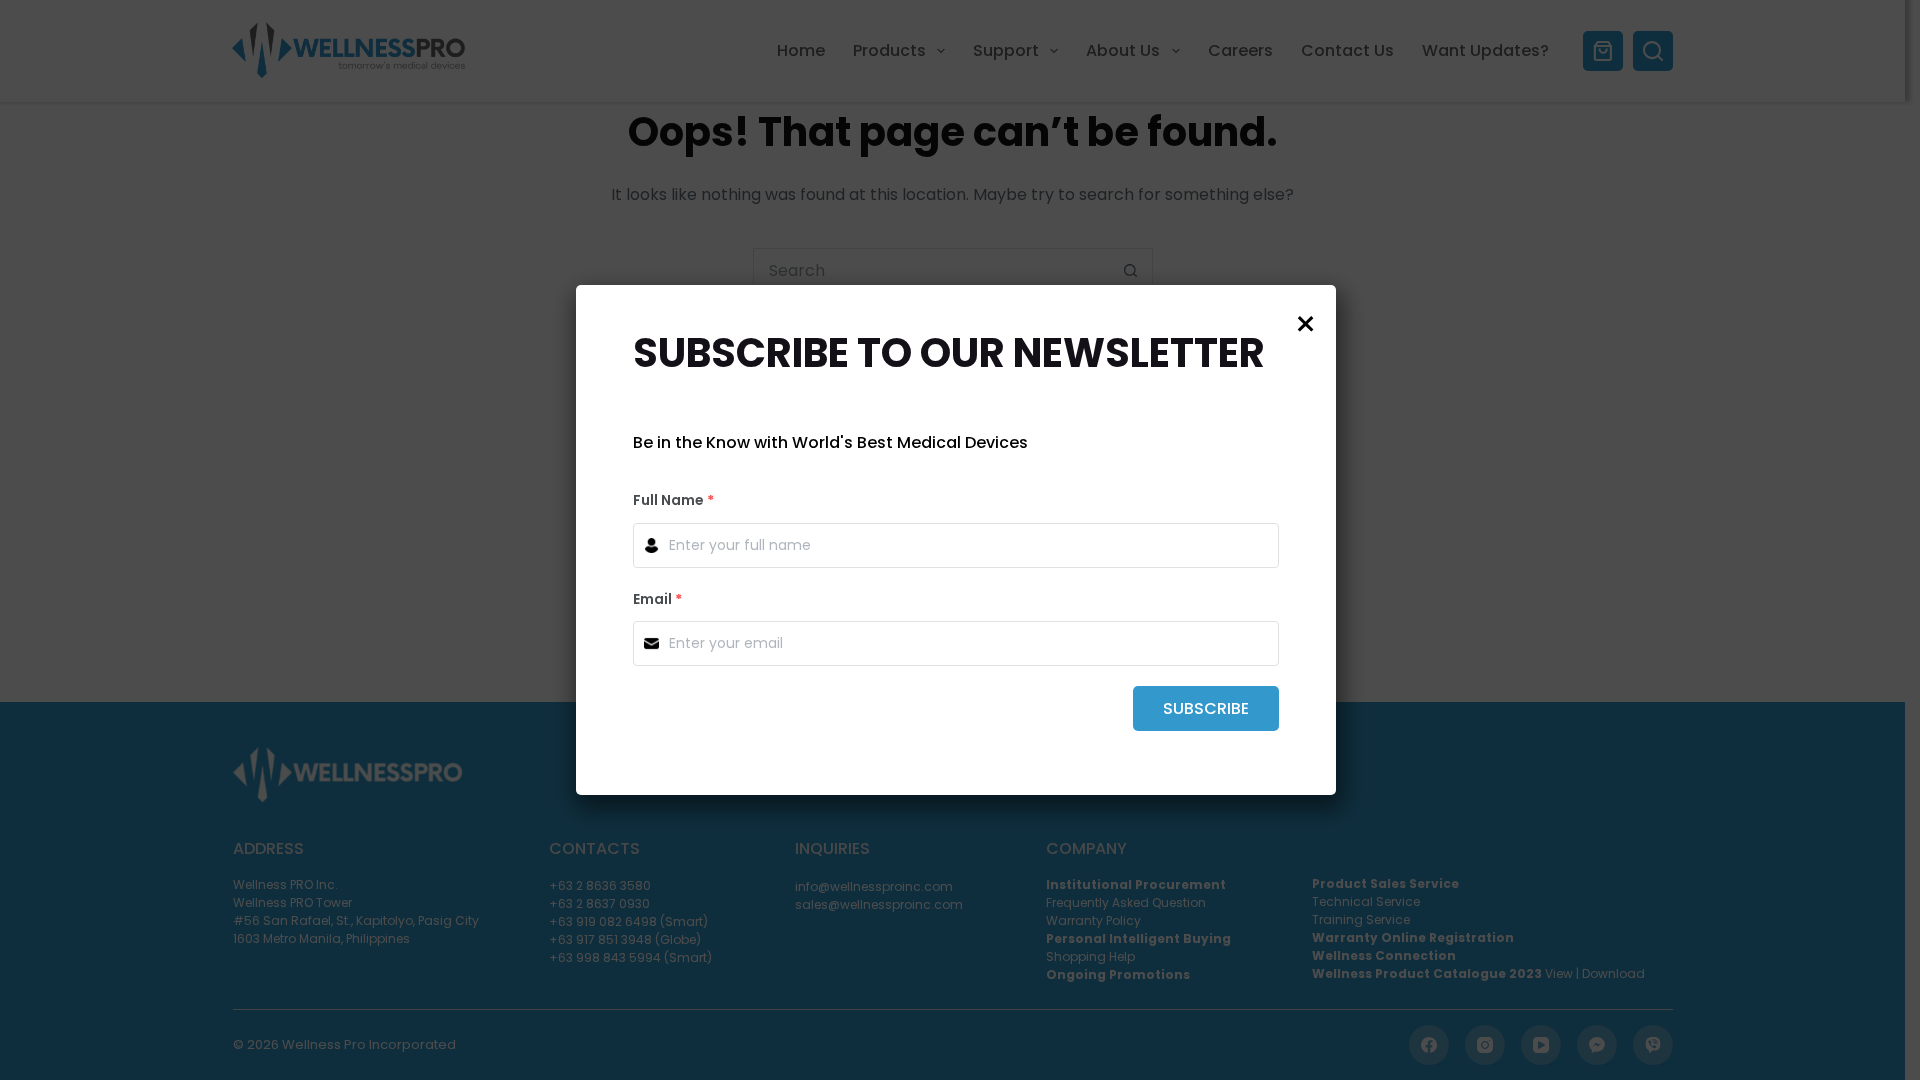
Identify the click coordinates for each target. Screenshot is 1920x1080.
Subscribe (1206, 708)
